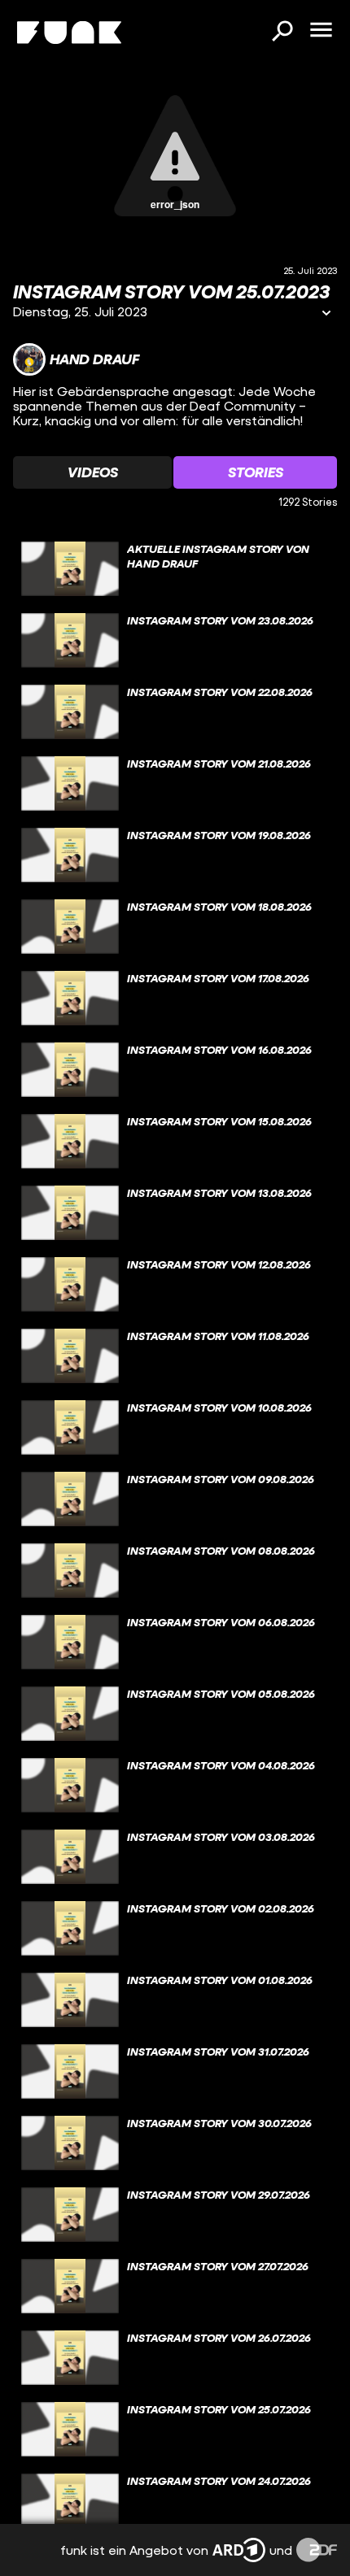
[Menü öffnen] (321, 31)
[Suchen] (282, 33)
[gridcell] (175, 569)
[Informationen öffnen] (326, 314)
